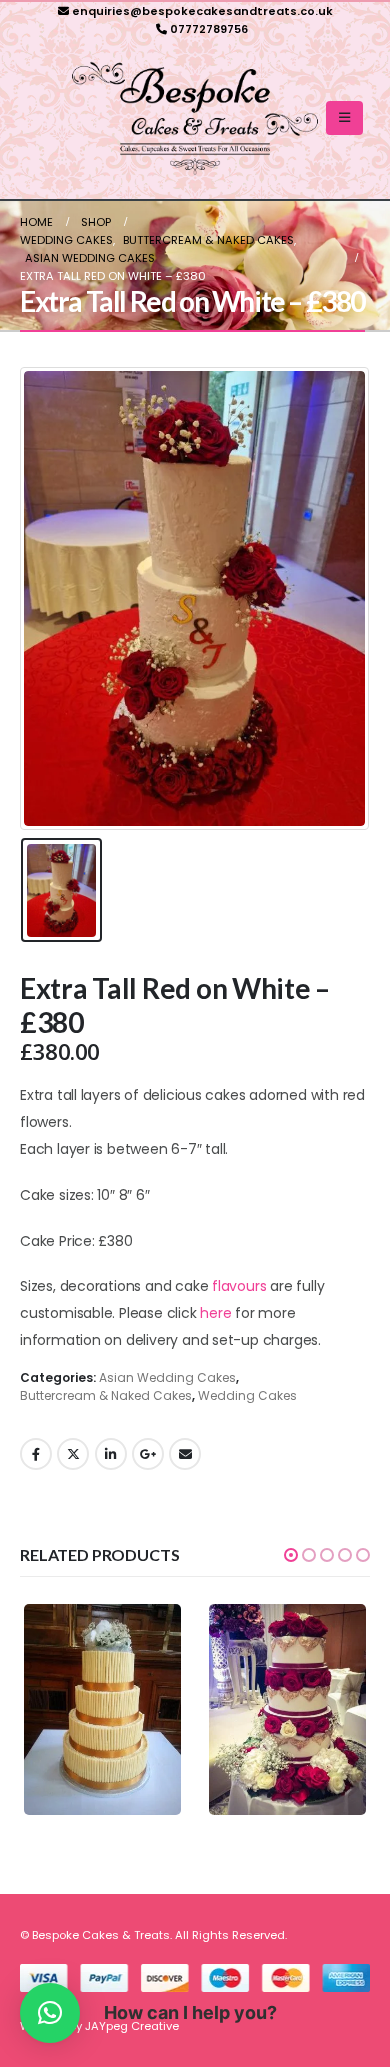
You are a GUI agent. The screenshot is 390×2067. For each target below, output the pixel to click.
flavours (239, 1286)
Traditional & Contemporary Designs (133, 1691)
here (215, 1313)
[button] (291, 1555)
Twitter (73, 1454)
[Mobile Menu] (344, 118)
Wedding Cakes (247, 1395)
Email (185, 1454)
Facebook (36, 1454)
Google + (148, 1454)
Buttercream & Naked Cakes (106, 1395)
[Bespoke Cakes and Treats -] (195, 118)
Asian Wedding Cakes (167, 1377)
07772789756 (209, 29)
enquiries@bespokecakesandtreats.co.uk (202, 11)
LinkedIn (111, 1454)
